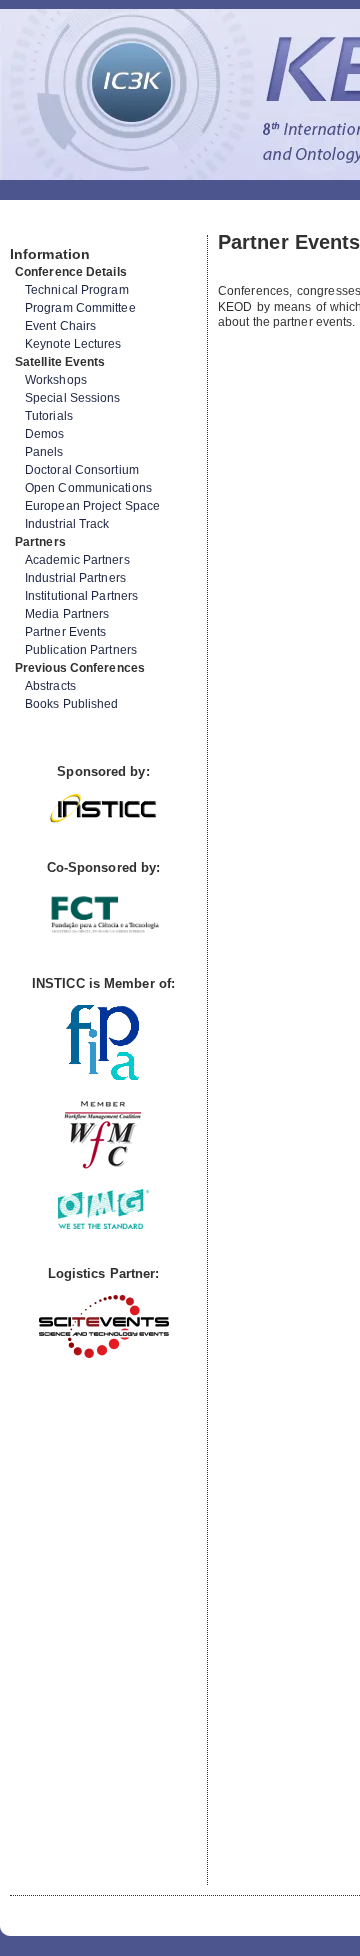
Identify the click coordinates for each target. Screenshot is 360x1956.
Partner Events (65, 632)
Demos (45, 434)
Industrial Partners (75, 578)
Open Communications (88, 488)
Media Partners (67, 614)
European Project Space (92, 506)
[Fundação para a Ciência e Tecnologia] (104, 934)
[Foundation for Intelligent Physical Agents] (103, 1075)
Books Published (72, 704)
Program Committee (80, 308)
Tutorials (49, 416)
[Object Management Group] (103, 1224)
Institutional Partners (81, 596)
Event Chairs (60, 326)
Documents (31, 227)
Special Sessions (73, 398)
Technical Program (77, 290)
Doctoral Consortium (82, 470)
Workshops (56, 380)
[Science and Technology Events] (104, 1353)
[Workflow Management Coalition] (103, 1166)
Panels (44, 452)
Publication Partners (81, 650)
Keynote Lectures (73, 344)
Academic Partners (77, 560)
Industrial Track (67, 524)
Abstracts (50, 686)
